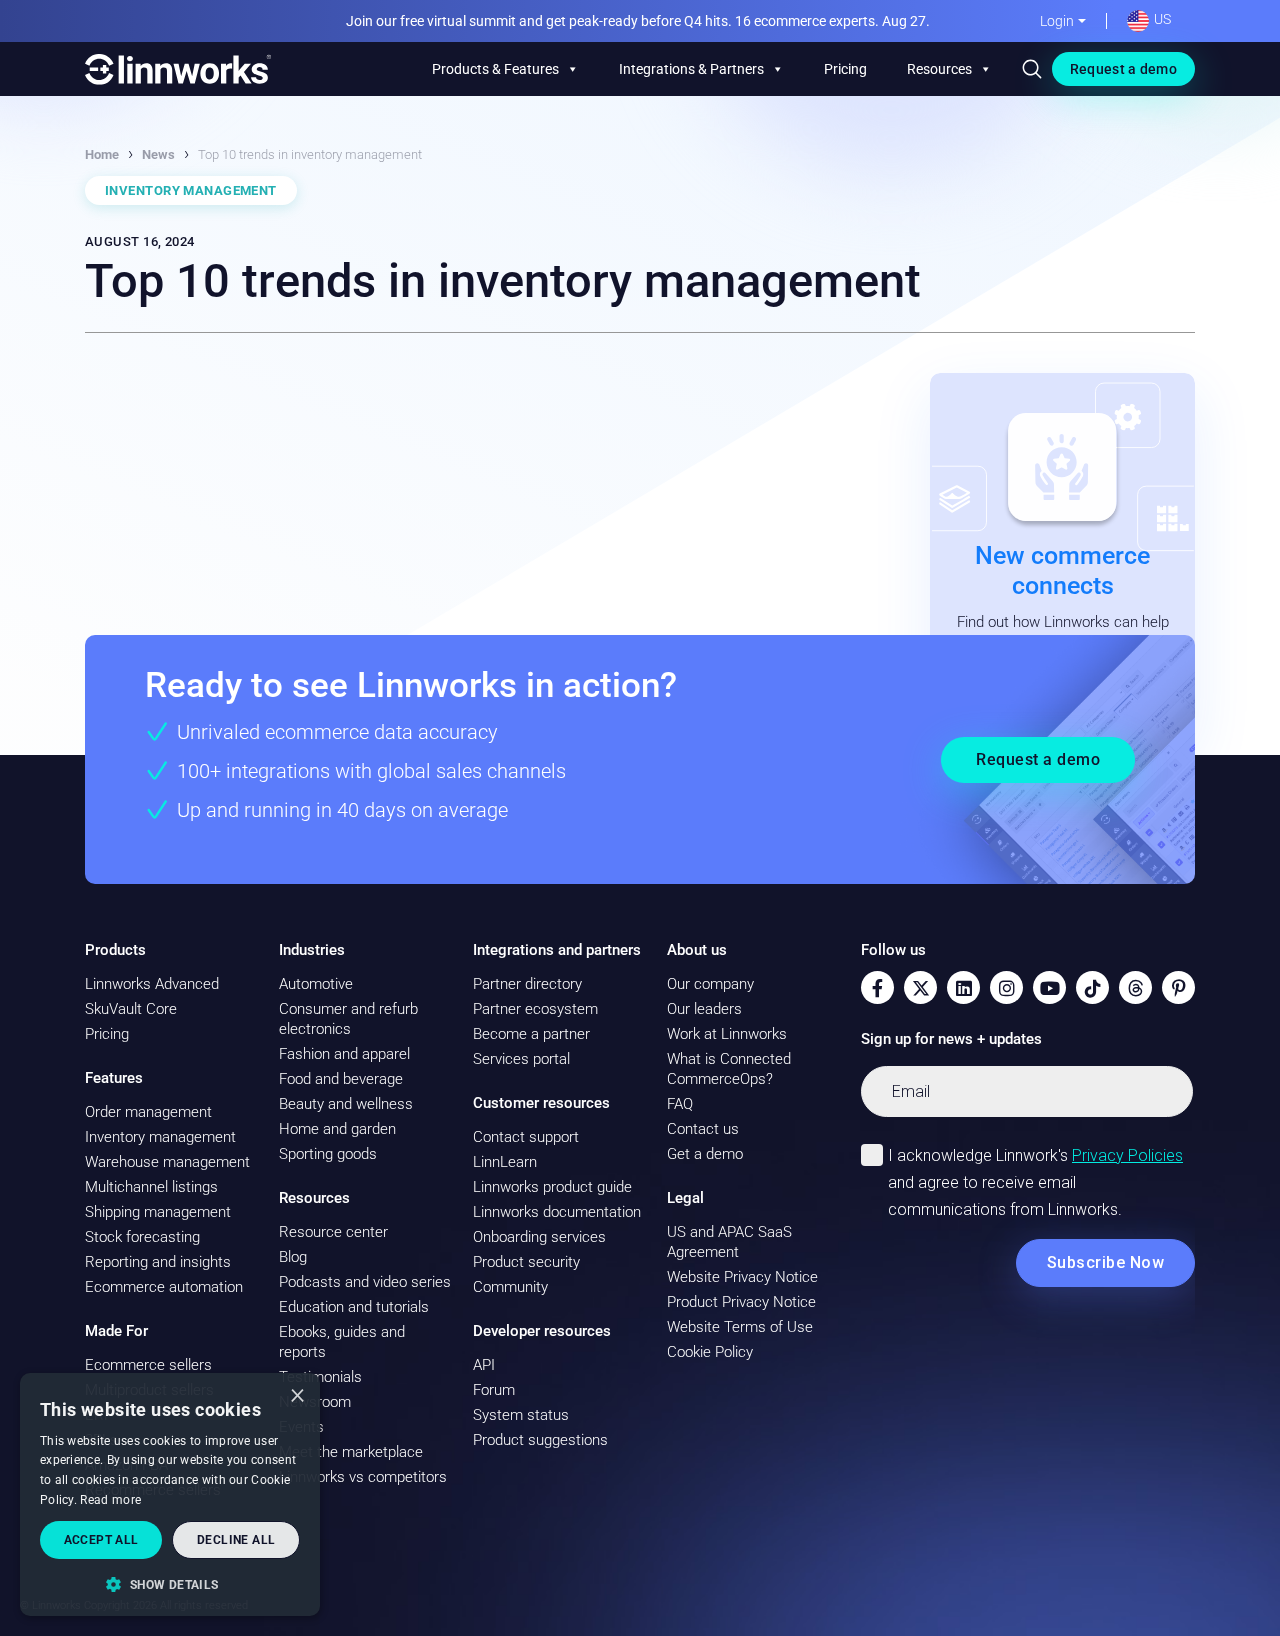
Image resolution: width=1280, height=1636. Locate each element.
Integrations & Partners (691, 69)
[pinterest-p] (1178, 987)
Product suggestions (540, 1440)
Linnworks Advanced (152, 984)
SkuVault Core (131, 1009)
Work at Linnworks (727, 1034)
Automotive (316, 984)
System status (521, 1415)
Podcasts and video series (365, 1282)
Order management (148, 1112)
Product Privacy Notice (741, 1302)
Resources (939, 69)
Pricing (845, 69)
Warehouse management (167, 1162)
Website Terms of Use (740, 1327)
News (158, 154)
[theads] (1135, 987)
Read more (110, 1500)
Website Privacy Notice (742, 1277)
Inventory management (160, 1137)
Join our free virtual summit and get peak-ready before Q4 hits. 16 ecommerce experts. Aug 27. (638, 21)
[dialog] (170, 1494)
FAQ (680, 1104)
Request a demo (1123, 69)
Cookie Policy (710, 1352)
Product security (526, 1262)
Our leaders (704, 1009)
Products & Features (495, 69)
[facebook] (877, 987)
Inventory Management (191, 190)
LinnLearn (505, 1162)
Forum (494, 1390)
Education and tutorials (354, 1307)
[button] (170, 1584)
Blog (293, 1257)
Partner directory (527, 984)
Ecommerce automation (164, 1287)
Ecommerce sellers (148, 1365)
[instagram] (1006, 987)
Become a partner (531, 1034)
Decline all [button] (236, 1540)
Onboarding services (539, 1237)
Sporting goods (328, 1154)
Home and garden (337, 1129)
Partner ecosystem (535, 1009)
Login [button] (1057, 21)
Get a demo (705, 1154)
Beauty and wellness (346, 1104)
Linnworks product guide (552, 1187)
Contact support (526, 1137)
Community (510, 1287)
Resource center (333, 1232)
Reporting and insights (158, 1262)
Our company (710, 984)
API (484, 1365)
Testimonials (320, 1377)
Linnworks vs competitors (363, 1477)
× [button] (297, 1394)
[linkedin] (963, 987)
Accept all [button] (101, 1540)
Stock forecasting (142, 1237)
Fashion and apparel (344, 1054)
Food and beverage (341, 1079)
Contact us (703, 1129)
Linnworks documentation (557, 1212)
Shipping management (158, 1212)
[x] (920, 987)
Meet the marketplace (351, 1452)
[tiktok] (1092, 987)
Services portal (521, 1059)
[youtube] (1049, 987)
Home (102, 154)
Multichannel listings (151, 1187)
